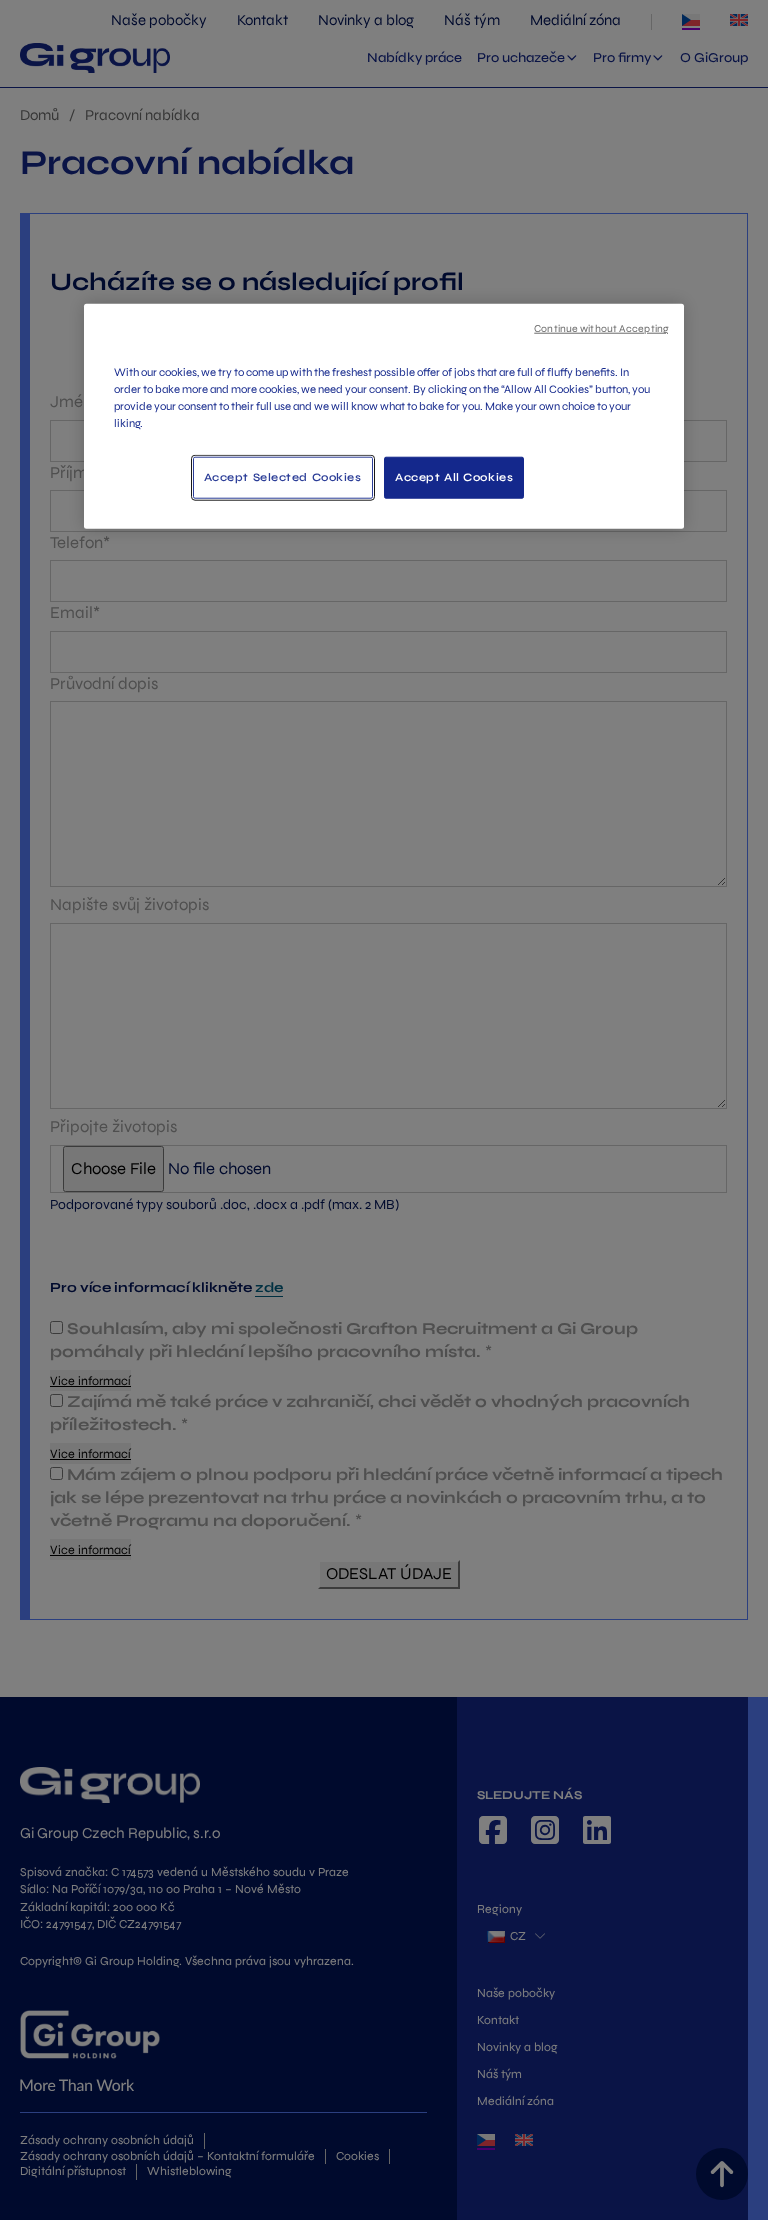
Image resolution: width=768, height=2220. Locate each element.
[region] (384, 416)
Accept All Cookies (454, 477)
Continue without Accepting (601, 328)
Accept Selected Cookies (283, 477)
